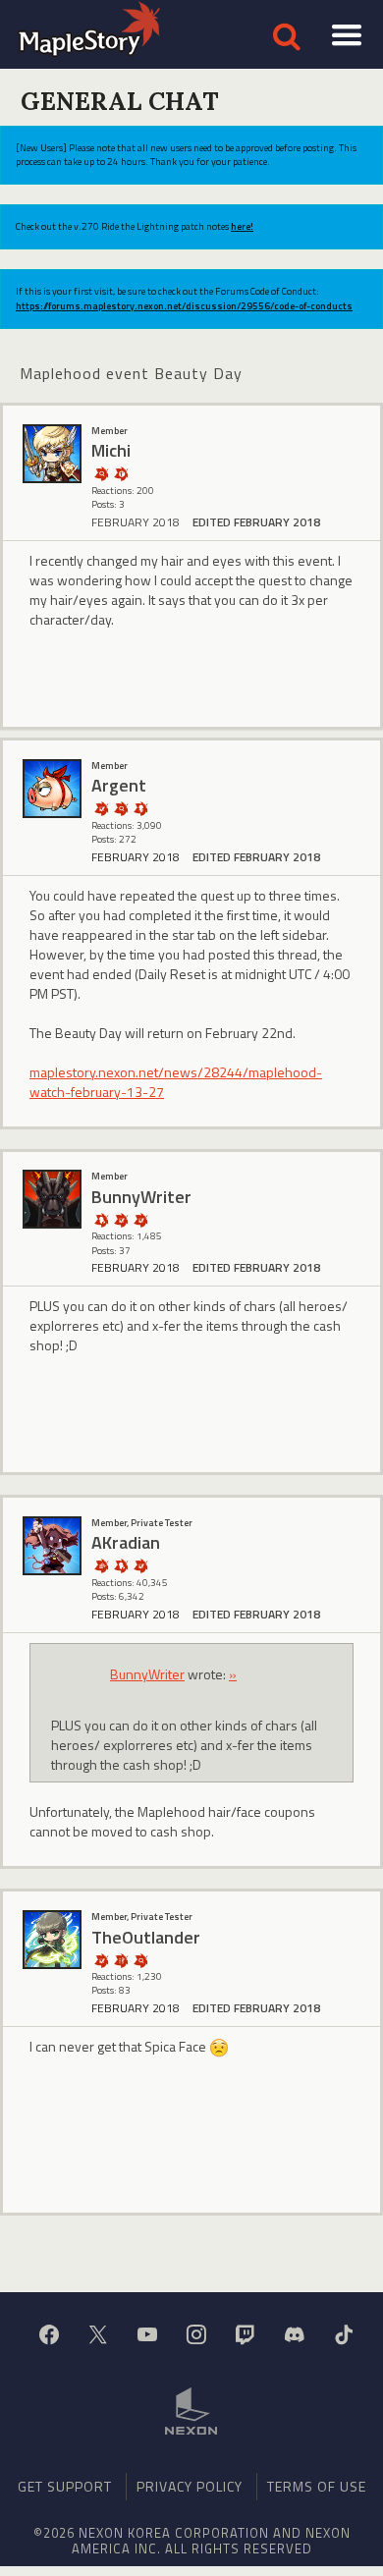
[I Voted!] (101, 808)
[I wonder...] (101, 473)
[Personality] (140, 808)
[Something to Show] (101, 1565)
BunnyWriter (147, 1674)
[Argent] (52, 789)
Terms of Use (317, 2486)
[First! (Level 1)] (121, 473)
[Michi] (52, 454)
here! (242, 226)
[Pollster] (121, 1960)
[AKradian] (52, 1546)
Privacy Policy (190, 2486)
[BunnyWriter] (52, 1199)
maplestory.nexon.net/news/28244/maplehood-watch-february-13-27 (176, 1082)
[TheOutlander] (52, 1940)
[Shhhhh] (101, 1219)
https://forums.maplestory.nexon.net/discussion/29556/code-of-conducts (184, 306)
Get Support (65, 2486)
